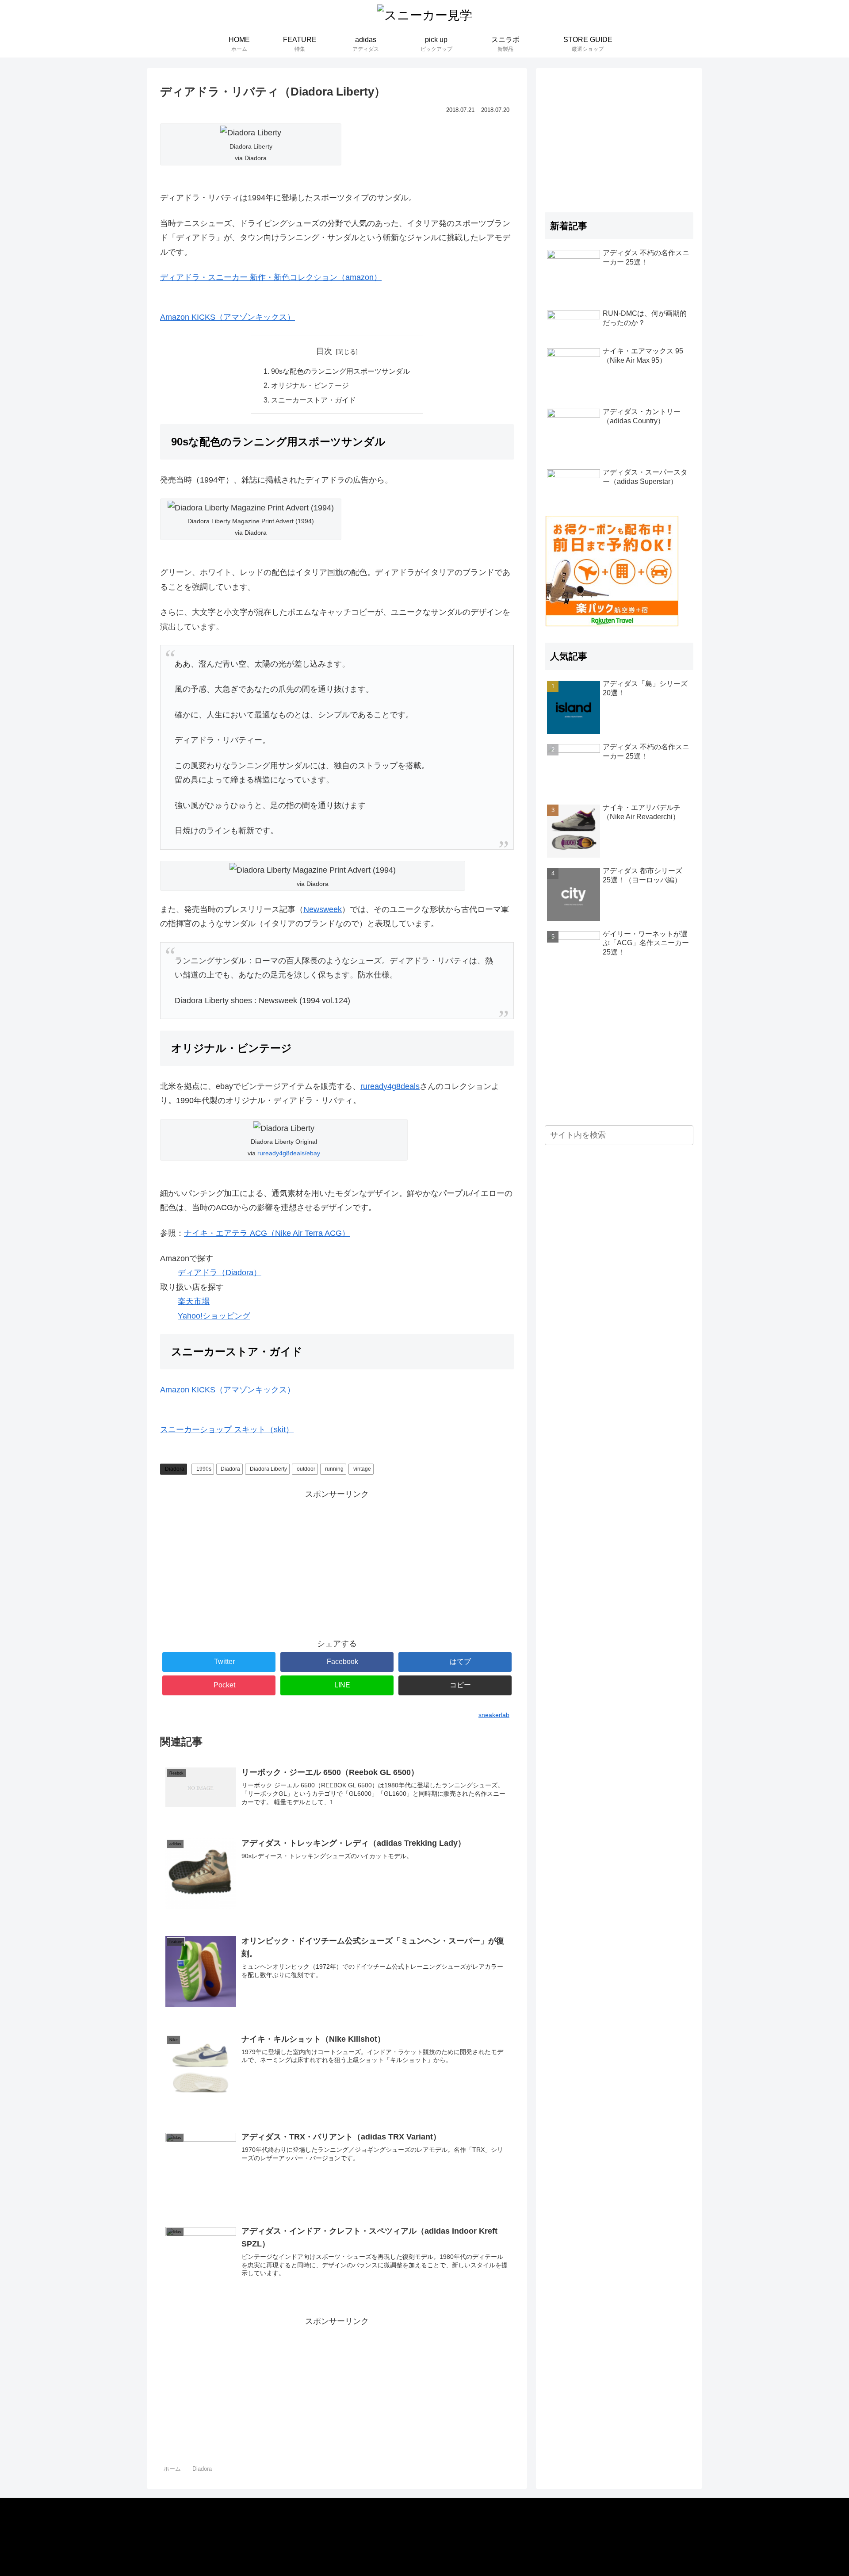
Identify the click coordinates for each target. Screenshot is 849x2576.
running (334, 1469)
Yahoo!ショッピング (214, 1316)
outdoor (306, 1469)
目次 (324, 351)
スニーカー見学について (198, 2517)
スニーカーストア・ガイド (314, 400)
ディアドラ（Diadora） (220, 1273)
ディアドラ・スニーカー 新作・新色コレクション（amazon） (271, 277)
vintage (362, 1469)
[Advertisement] (337, 1564)
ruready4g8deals (390, 1086)
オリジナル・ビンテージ (310, 385)
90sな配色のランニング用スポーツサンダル (340, 371)
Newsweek (323, 909)
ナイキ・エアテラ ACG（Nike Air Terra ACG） (267, 1233)
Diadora (175, 1469)
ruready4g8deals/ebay (289, 1153)
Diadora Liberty (268, 1469)
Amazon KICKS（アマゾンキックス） (228, 317)
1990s (204, 1469)
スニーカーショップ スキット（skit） (227, 1430)
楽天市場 (194, 1301)
